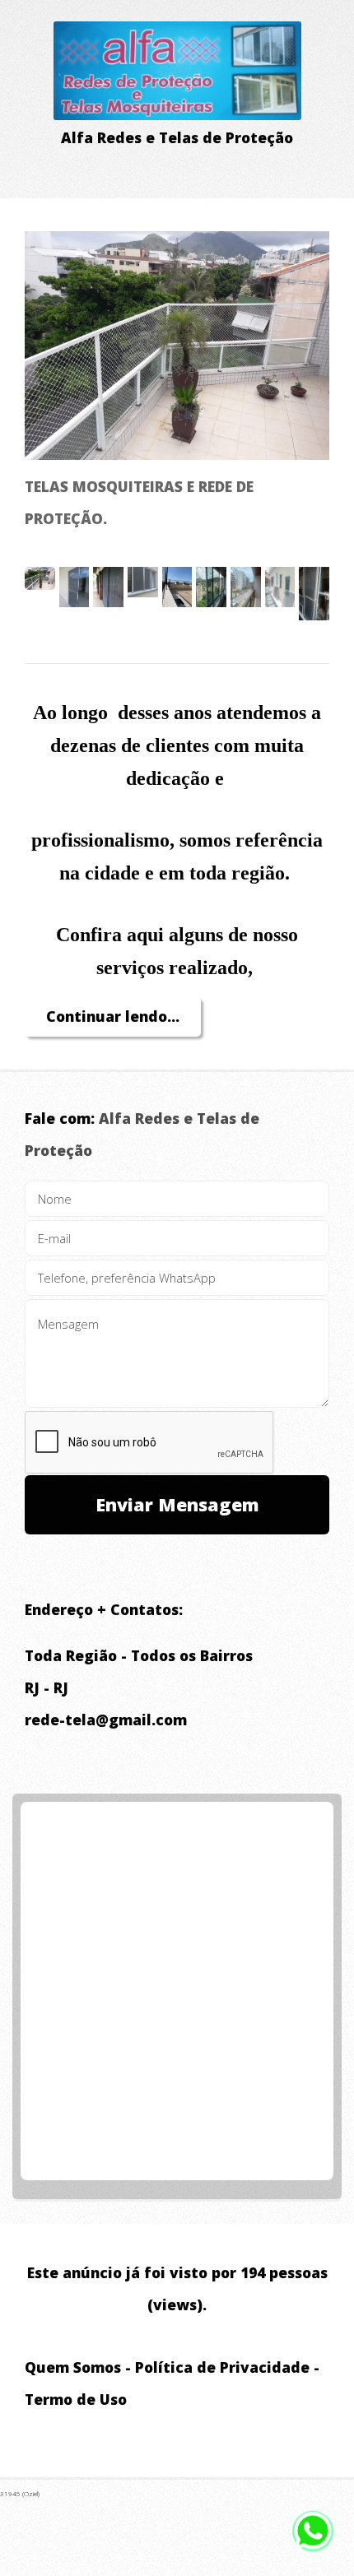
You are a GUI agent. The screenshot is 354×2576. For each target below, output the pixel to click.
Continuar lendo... (113, 1016)
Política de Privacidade (222, 2367)
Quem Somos (73, 2367)
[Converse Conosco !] (313, 2537)
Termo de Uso (76, 2399)
